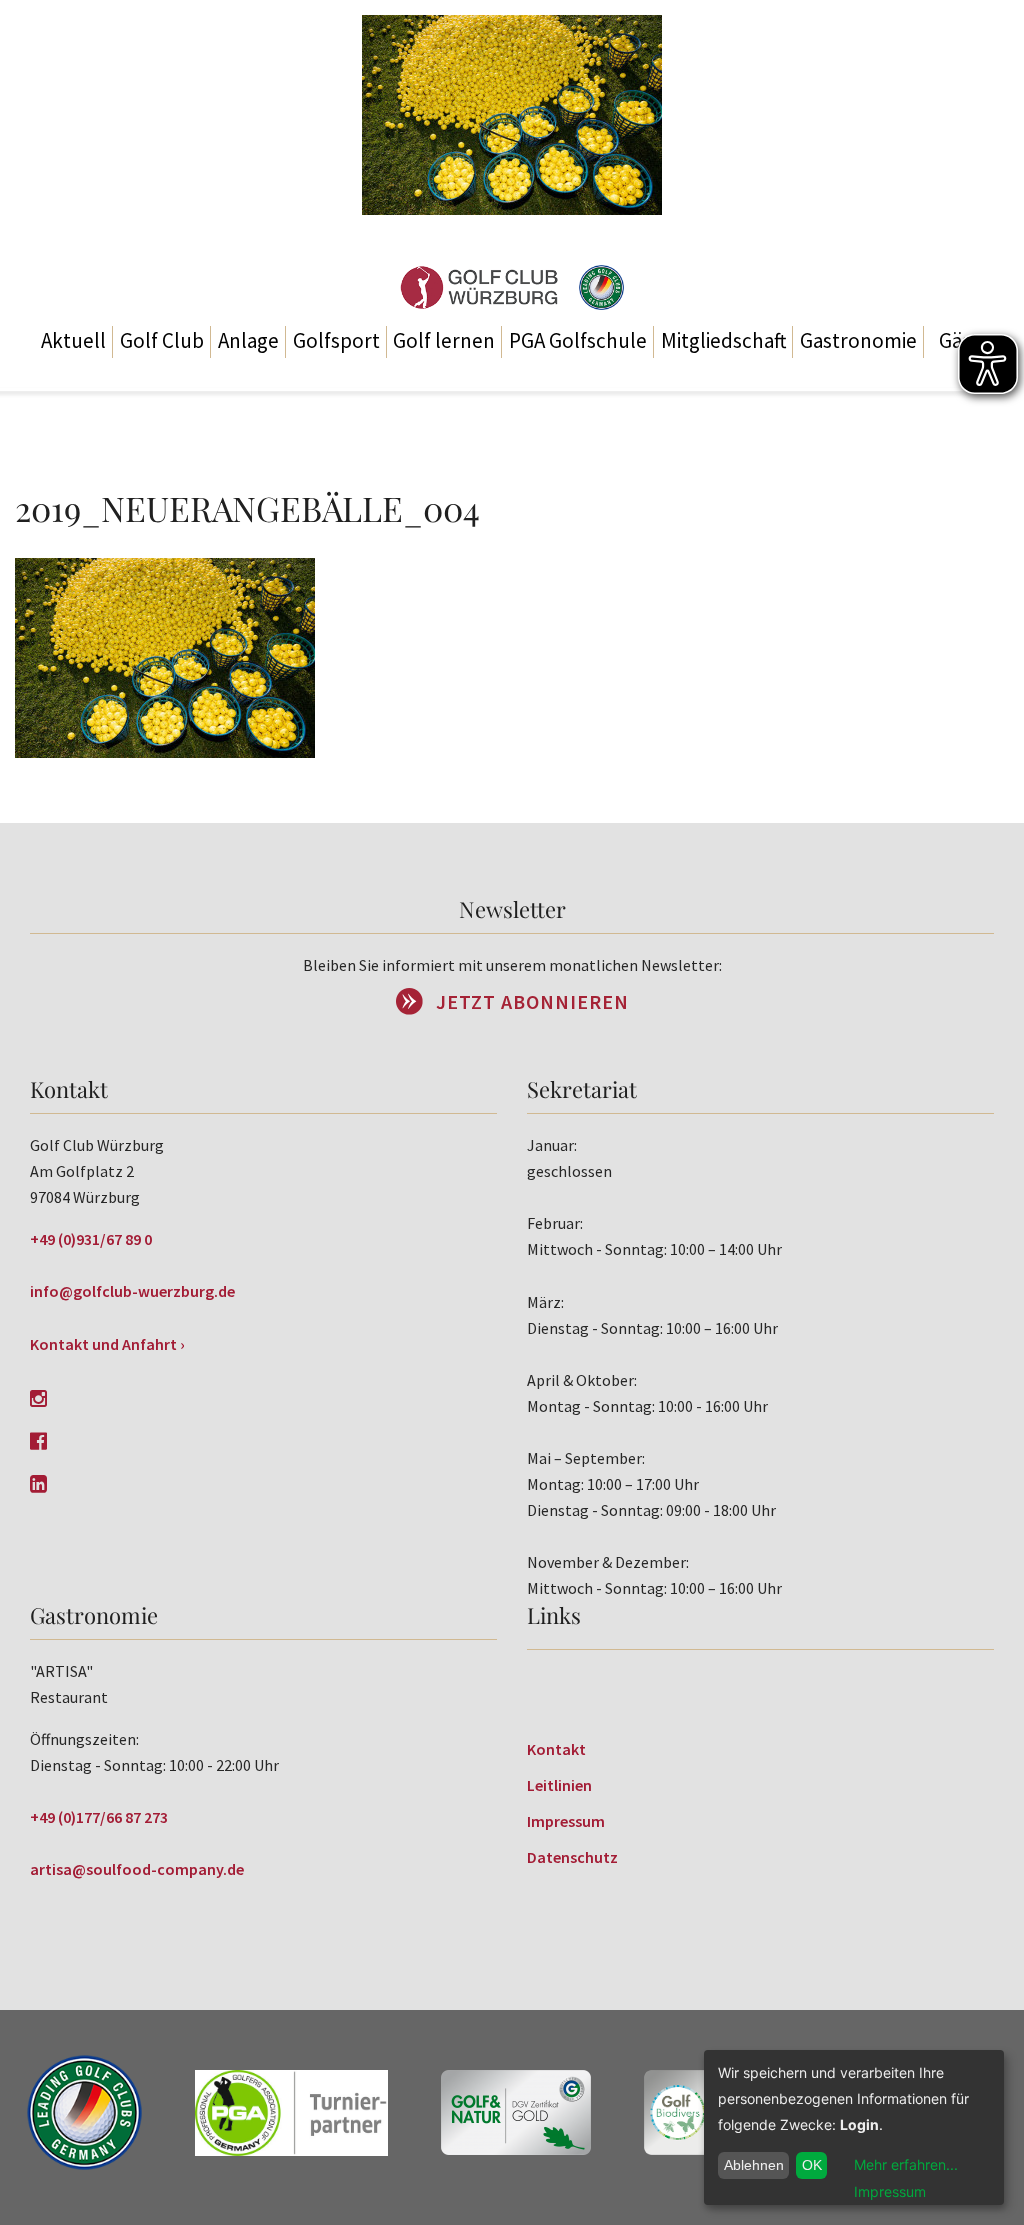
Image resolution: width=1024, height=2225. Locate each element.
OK (812, 2165)
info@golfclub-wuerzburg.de (132, 1291)
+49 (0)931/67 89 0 (91, 1239)
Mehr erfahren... (906, 2164)
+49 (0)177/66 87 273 (99, 1817)
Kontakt (556, 1749)
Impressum (566, 1821)
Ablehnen (754, 2165)
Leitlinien (559, 1785)
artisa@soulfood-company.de (137, 1869)
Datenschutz (572, 1857)
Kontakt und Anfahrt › (107, 1344)
